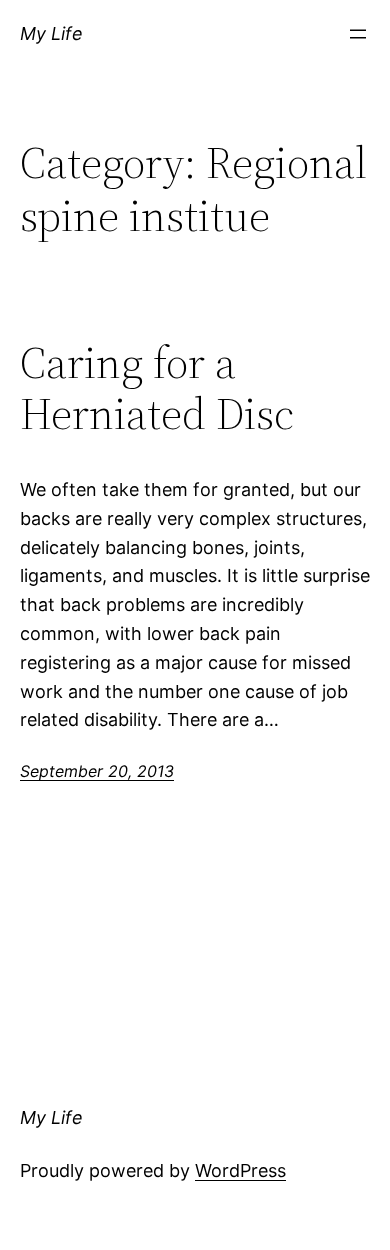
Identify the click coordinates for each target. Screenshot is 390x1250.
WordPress (240, 1170)
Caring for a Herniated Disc (157, 388)
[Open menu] (358, 34)
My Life (51, 33)
